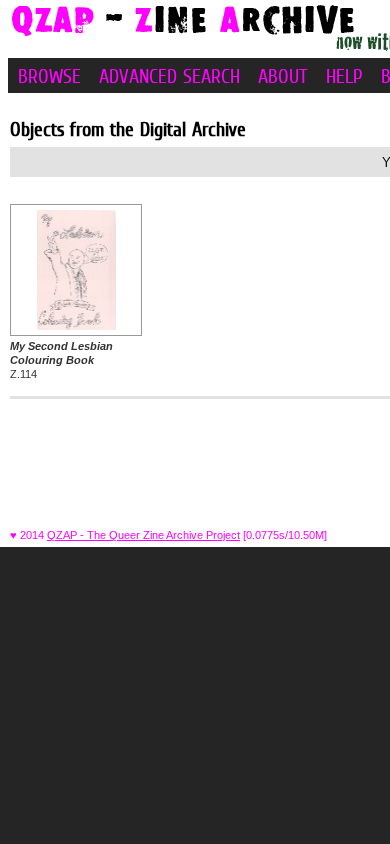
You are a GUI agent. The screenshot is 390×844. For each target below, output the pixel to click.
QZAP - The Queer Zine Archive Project (143, 535)
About (283, 76)
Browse (49, 76)
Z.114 (61, 360)
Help (344, 76)
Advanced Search (169, 76)
